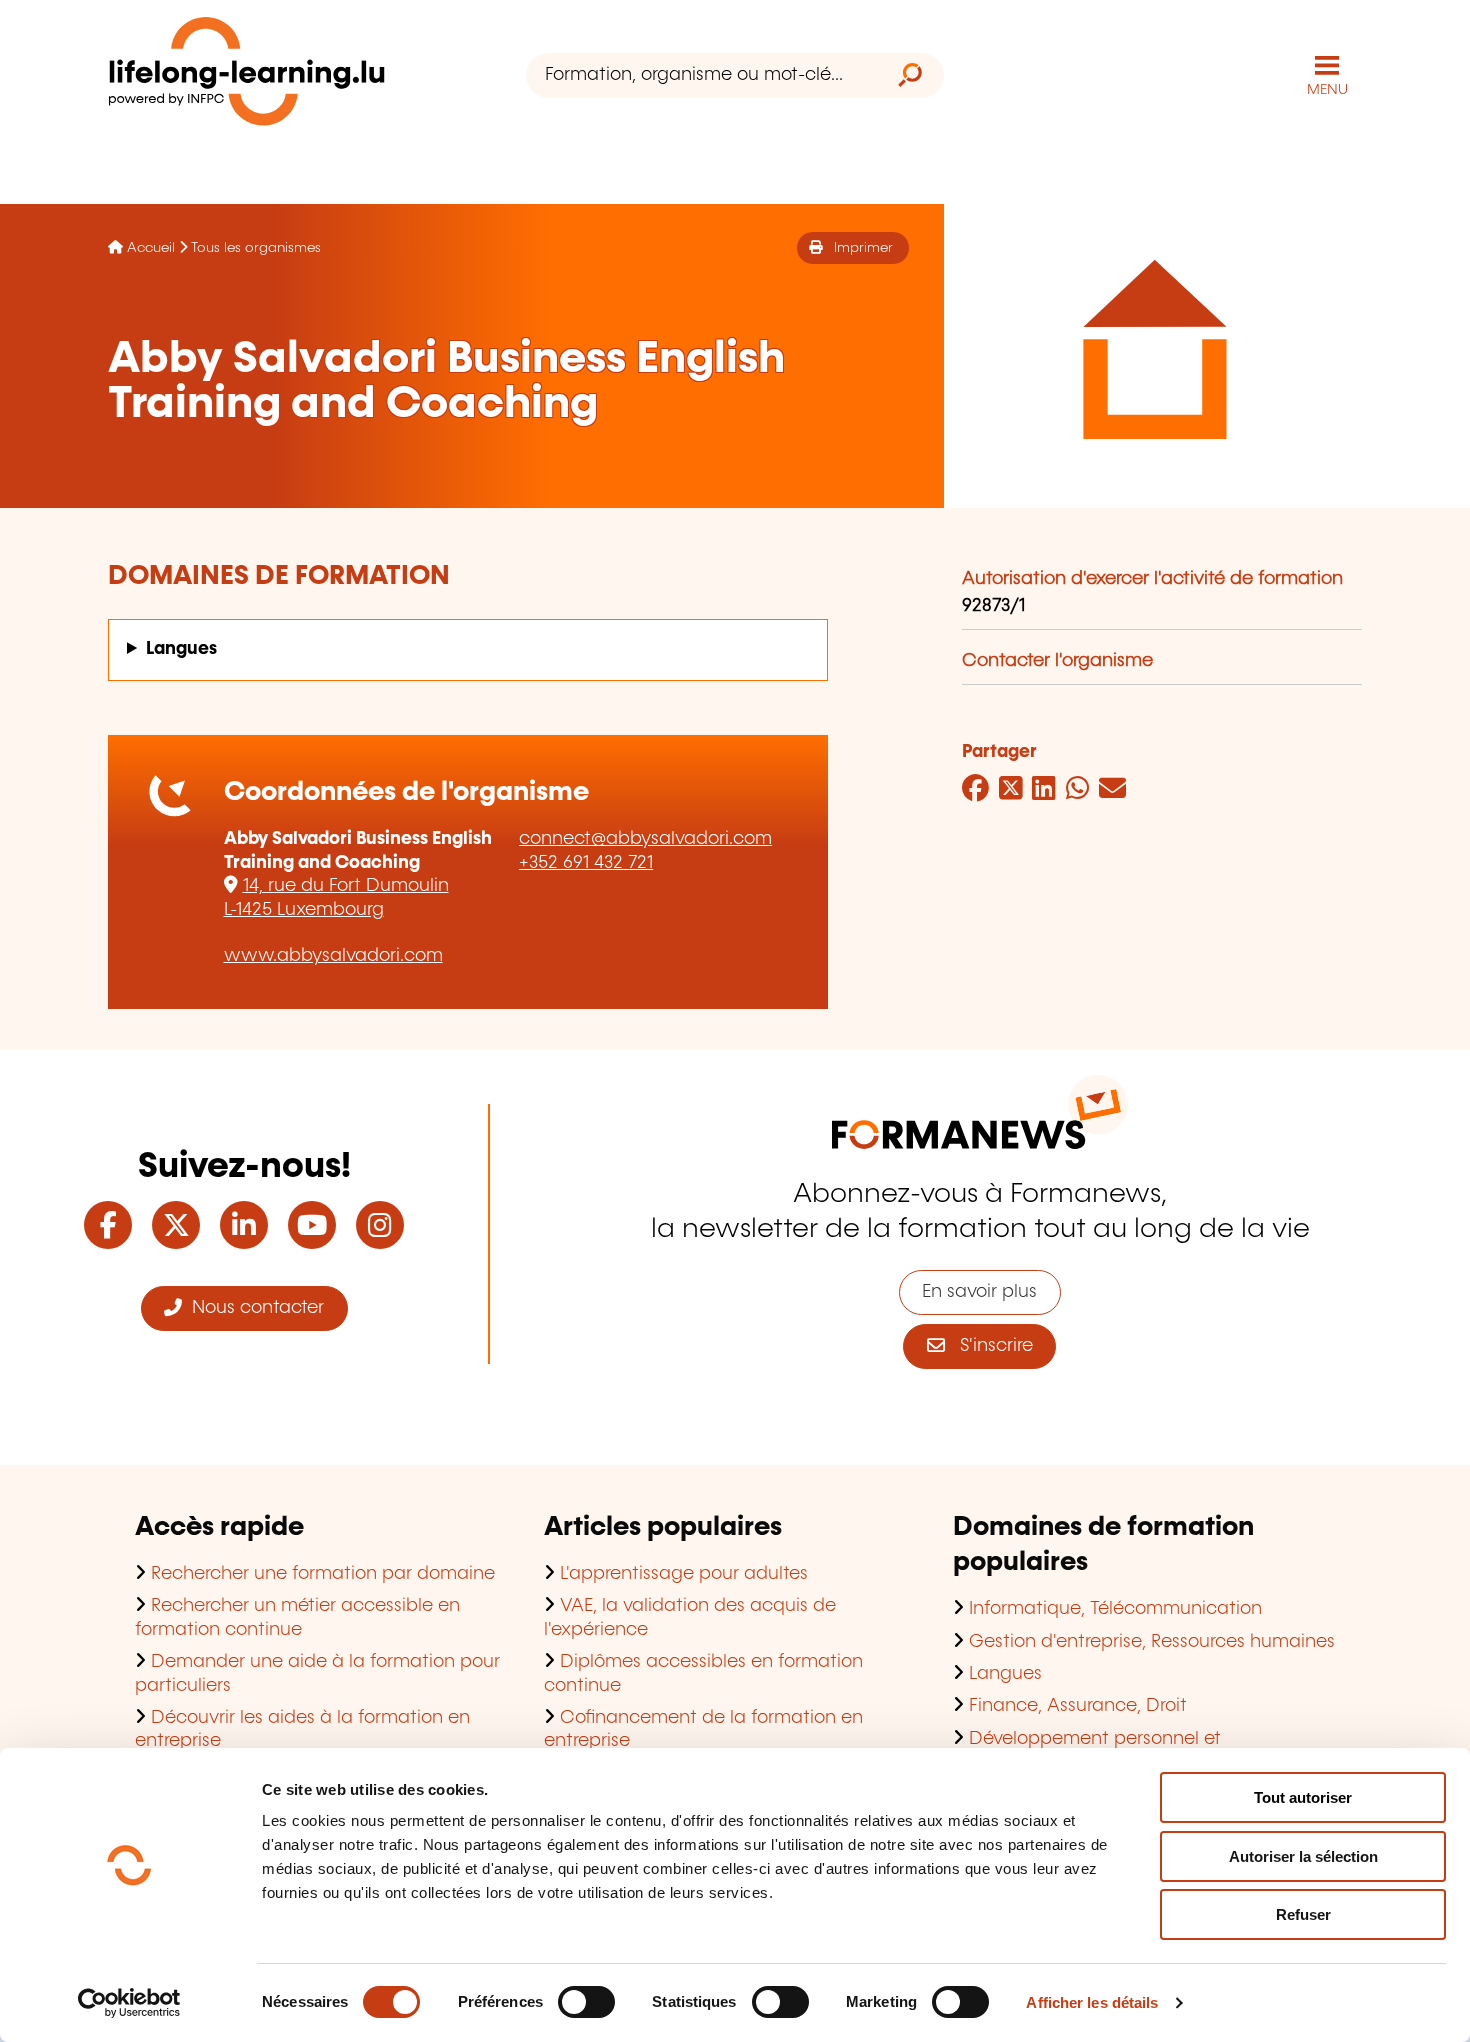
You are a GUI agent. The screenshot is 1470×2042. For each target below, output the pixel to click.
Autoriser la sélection (1303, 1856)
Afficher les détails (1092, 2002)
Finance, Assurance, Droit (1078, 1706)
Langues (181, 649)
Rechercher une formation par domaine (323, 1574)
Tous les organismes (256, 248)
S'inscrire (989, 1346)
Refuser (1303, 1914)
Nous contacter (253, 1308)
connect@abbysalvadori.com (645, 839)
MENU (1327, 90)
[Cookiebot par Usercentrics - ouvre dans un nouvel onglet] (129, 2003)
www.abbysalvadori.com (333, 956)
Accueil (151, 248)
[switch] (586, 2002)
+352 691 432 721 (586, 863)
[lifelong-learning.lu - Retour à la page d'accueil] (247, 75)
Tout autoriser (1303, 1797)
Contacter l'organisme (1057, 661)
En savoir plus (979, 1292)
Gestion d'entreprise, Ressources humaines (1152, 1642)
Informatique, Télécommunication (1115, 1609)
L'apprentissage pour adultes (684, 1574)
